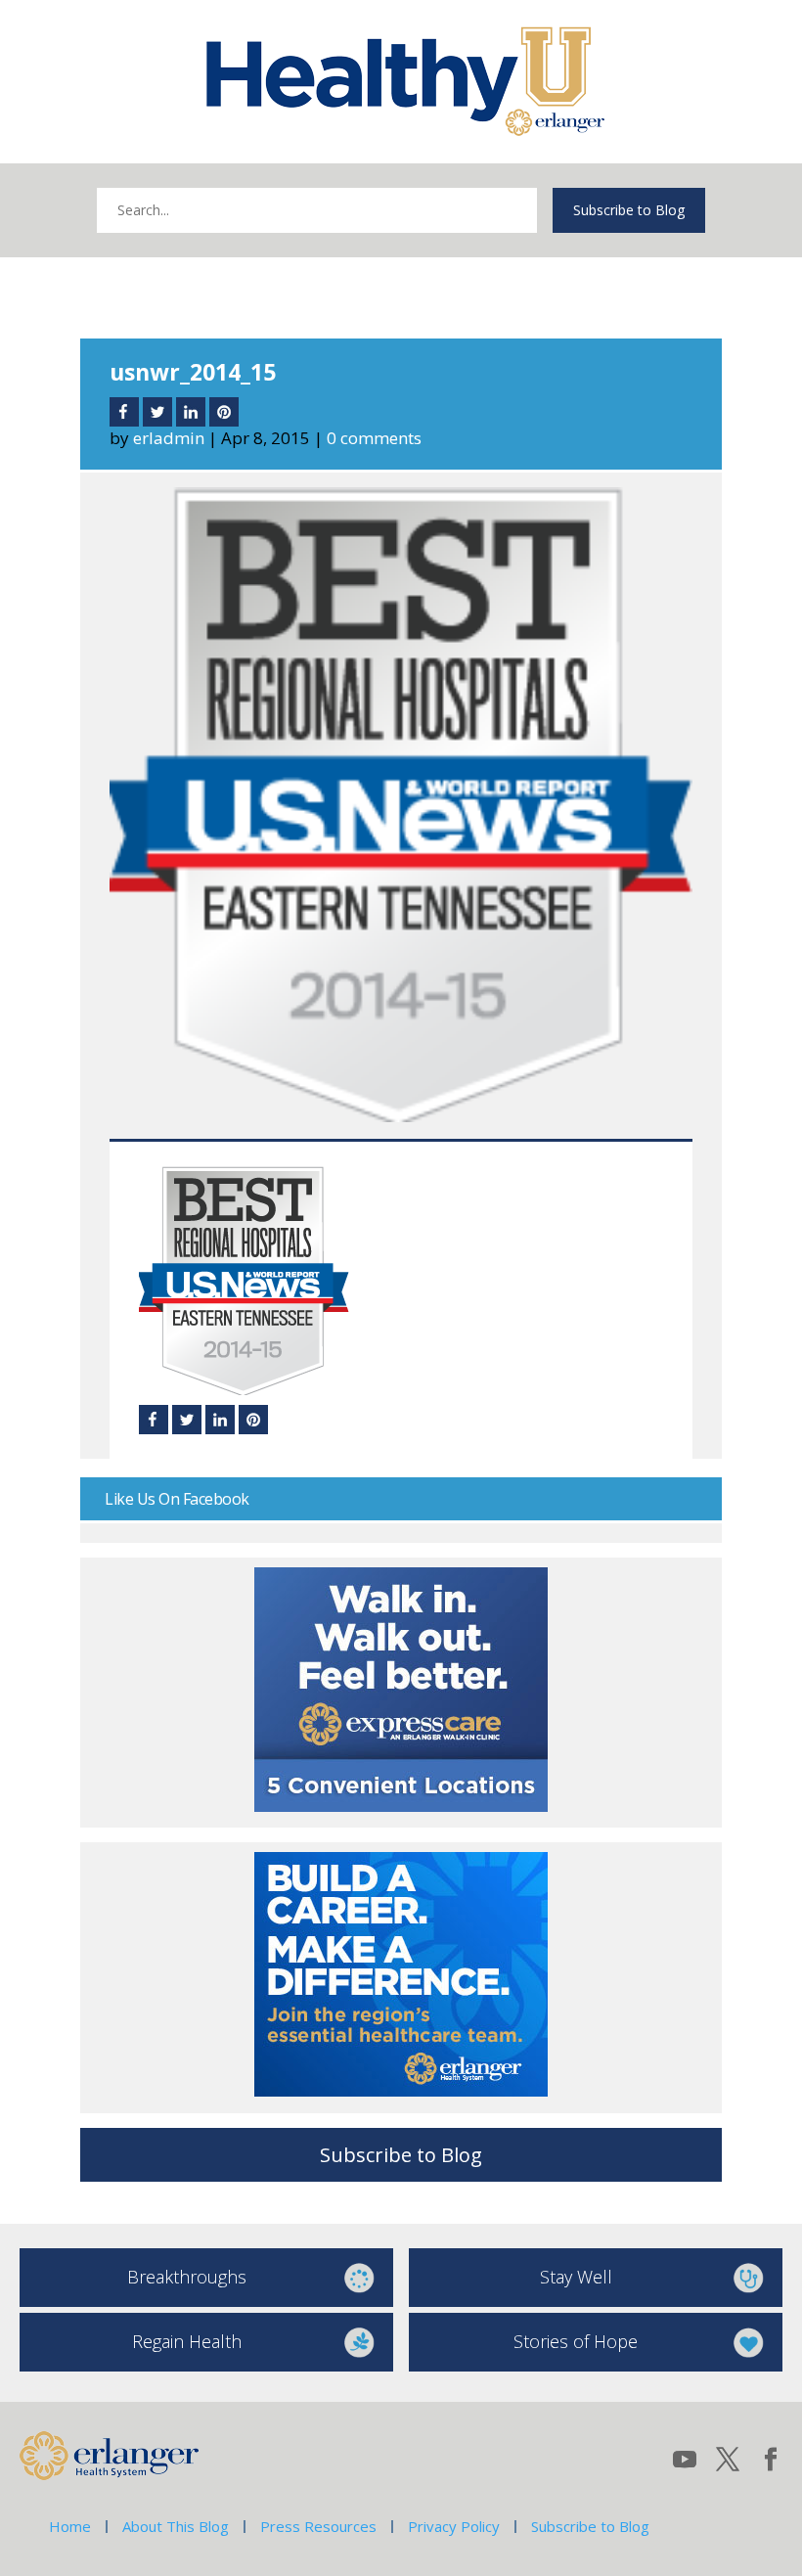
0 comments (374, 438)
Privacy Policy (454, 2526)
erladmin (169, 438)
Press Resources (318, 2526)
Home (70, 2526)
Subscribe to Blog (629, 210)
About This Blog (176, 2526)
